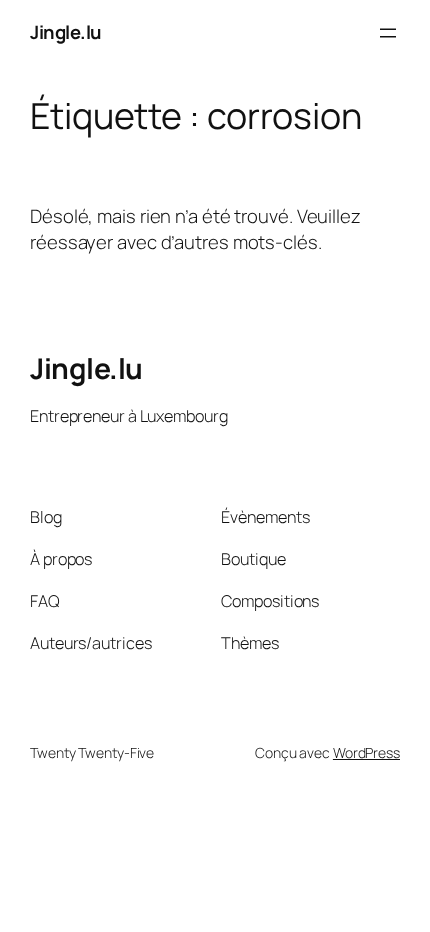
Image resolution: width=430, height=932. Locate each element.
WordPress (366, 752)
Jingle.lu (66, 32)
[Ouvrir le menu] (388, 33)
